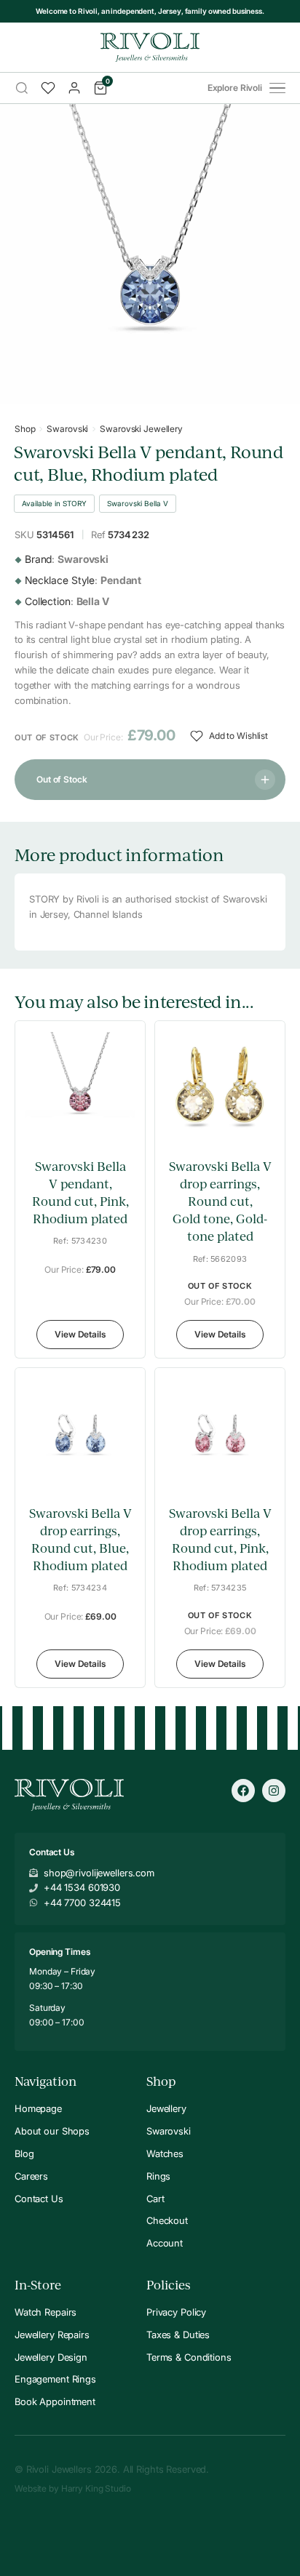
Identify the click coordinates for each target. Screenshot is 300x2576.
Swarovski (67, 429)
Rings (158, 2176)
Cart (155, 2199)
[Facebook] (243, 1791)
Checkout (167, 2220)
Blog (24, 2153)
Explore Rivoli (235, 88)
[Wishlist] (48, 88)
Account (165, 2243)
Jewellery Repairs (52, 2335)
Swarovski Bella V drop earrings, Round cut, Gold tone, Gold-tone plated (220, 1201)
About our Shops (52, 2131)
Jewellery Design (51, 2357)
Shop (25, 429)
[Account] (74, 88)
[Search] (22, 88)
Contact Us (39, 2199)
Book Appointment (55, 2401)
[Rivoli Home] (150, 47)
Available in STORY (54, 503)
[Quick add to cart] (123, 1101)
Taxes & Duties (178, 2335)
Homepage (38, 2108)
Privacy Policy (176, 2312)
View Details (80, 1334)
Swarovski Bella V (138, 503)
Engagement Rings (55, 2379)
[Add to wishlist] (123, 1133)
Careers (31, 2176)
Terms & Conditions (189, 2357)
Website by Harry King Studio (73, 2488)
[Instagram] (274, 1791)
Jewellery (166, 2108)
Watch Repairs (46, 2312)
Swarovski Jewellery (141, 429)
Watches (165, 2153)
